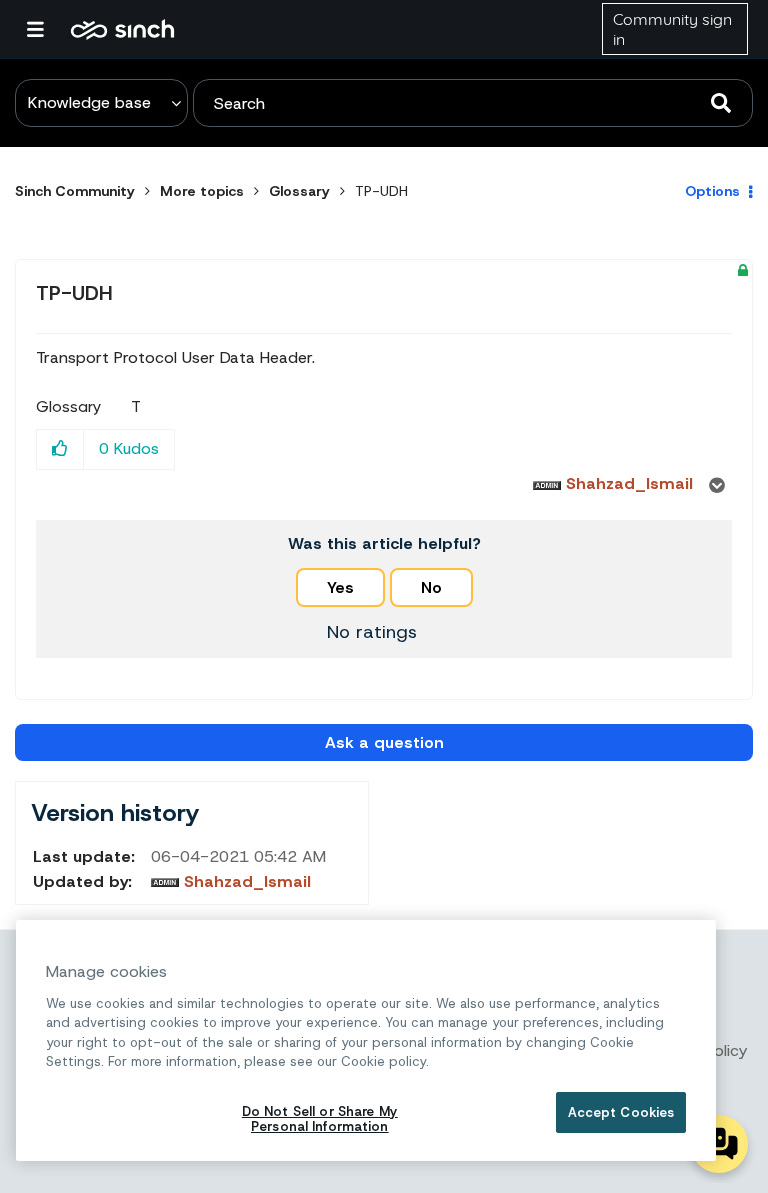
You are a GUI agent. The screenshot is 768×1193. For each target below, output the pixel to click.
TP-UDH (74, 293)
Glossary (299, 191)
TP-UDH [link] (381, 191)
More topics (202, 191)
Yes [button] (340, 587)
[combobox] (473, 103)
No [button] (431, 587)
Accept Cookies (621, 1112)
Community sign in (672, 29)
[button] (60, 449)
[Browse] (45, 29)
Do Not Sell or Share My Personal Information (320, 1119)
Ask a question (384, 742)
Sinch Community (122, 29)
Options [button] (712, 191)
